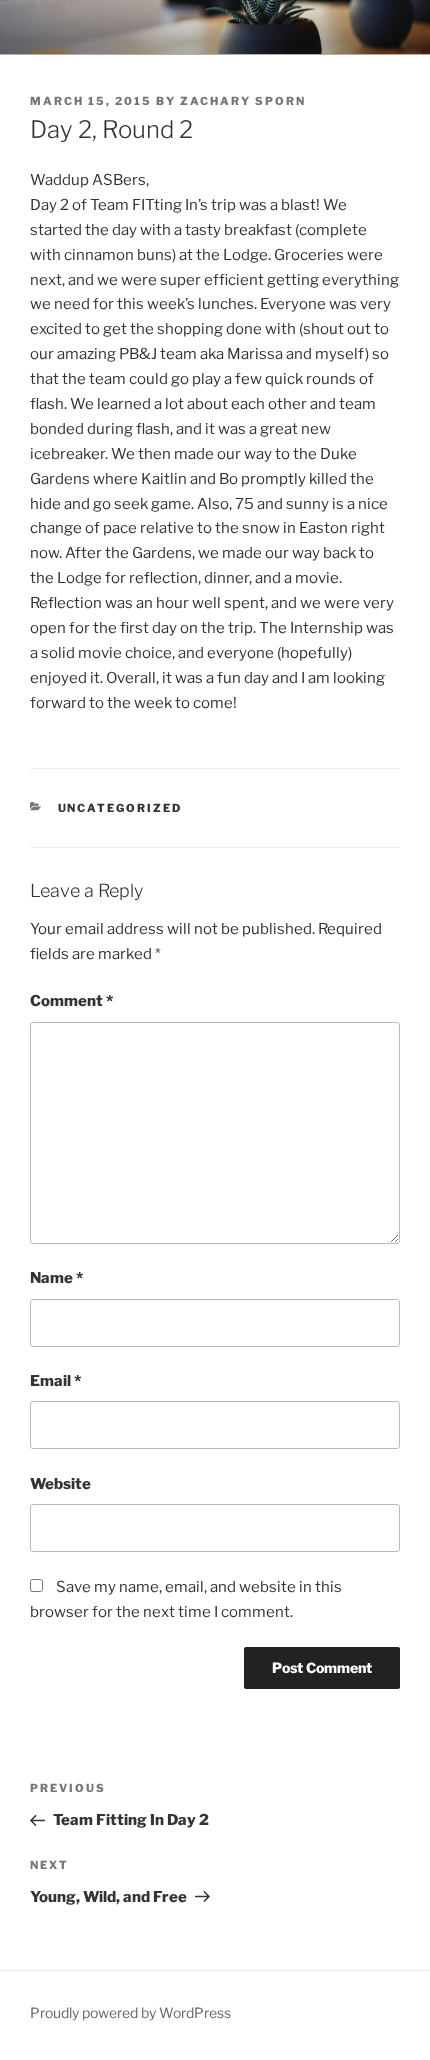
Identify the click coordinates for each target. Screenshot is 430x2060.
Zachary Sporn (243, 101)
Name (56, 1278)
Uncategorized (120, 808)
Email (55, 1381)
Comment (71, 1001)
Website (60, 1484)
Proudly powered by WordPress (130, 2012)
